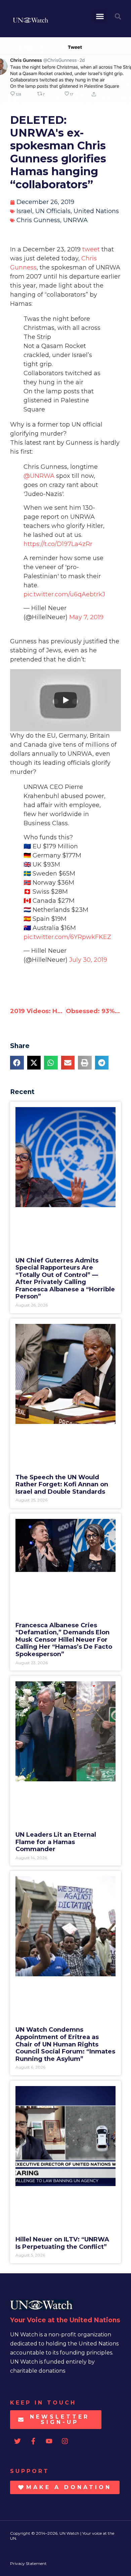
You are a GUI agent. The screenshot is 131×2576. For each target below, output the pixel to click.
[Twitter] (17, 2441)
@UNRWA (39, 476)
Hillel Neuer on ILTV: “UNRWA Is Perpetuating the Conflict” (62, 2243)
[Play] (65, 700)
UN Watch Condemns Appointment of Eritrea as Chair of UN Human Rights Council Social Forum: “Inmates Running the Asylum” (65, 2044)
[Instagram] (65, 2441)
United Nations (96, 211)
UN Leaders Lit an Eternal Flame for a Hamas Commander (56, 1842)
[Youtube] (49, 2441)
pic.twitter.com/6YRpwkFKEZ (67, 937)
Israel (24, 211)
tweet (91, 249)
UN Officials (53, 211)
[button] (100, 16)
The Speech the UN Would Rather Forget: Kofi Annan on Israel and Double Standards (62, 1484)
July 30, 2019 (88, 960)
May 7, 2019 (86, 617)
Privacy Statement (28, 2563)
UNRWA (75, 220)
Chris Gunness (38, 220)
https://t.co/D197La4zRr (58, 544)
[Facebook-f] (33, 2441)
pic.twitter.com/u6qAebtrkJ (64, 594)
